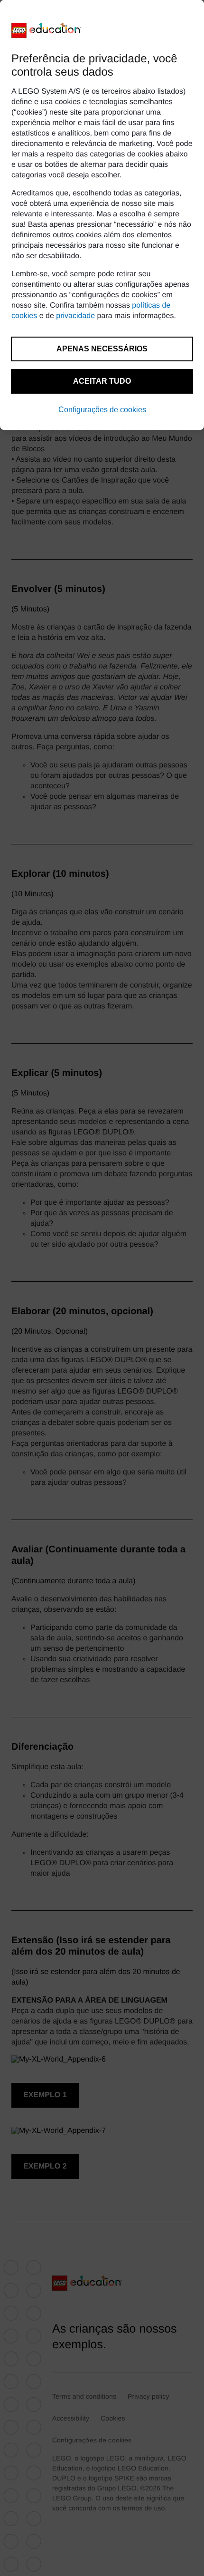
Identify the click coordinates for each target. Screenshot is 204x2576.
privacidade (75, 316)
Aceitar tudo (102, 381)
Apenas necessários (102, 349)
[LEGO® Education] (46, 30)
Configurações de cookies (102, 410)
